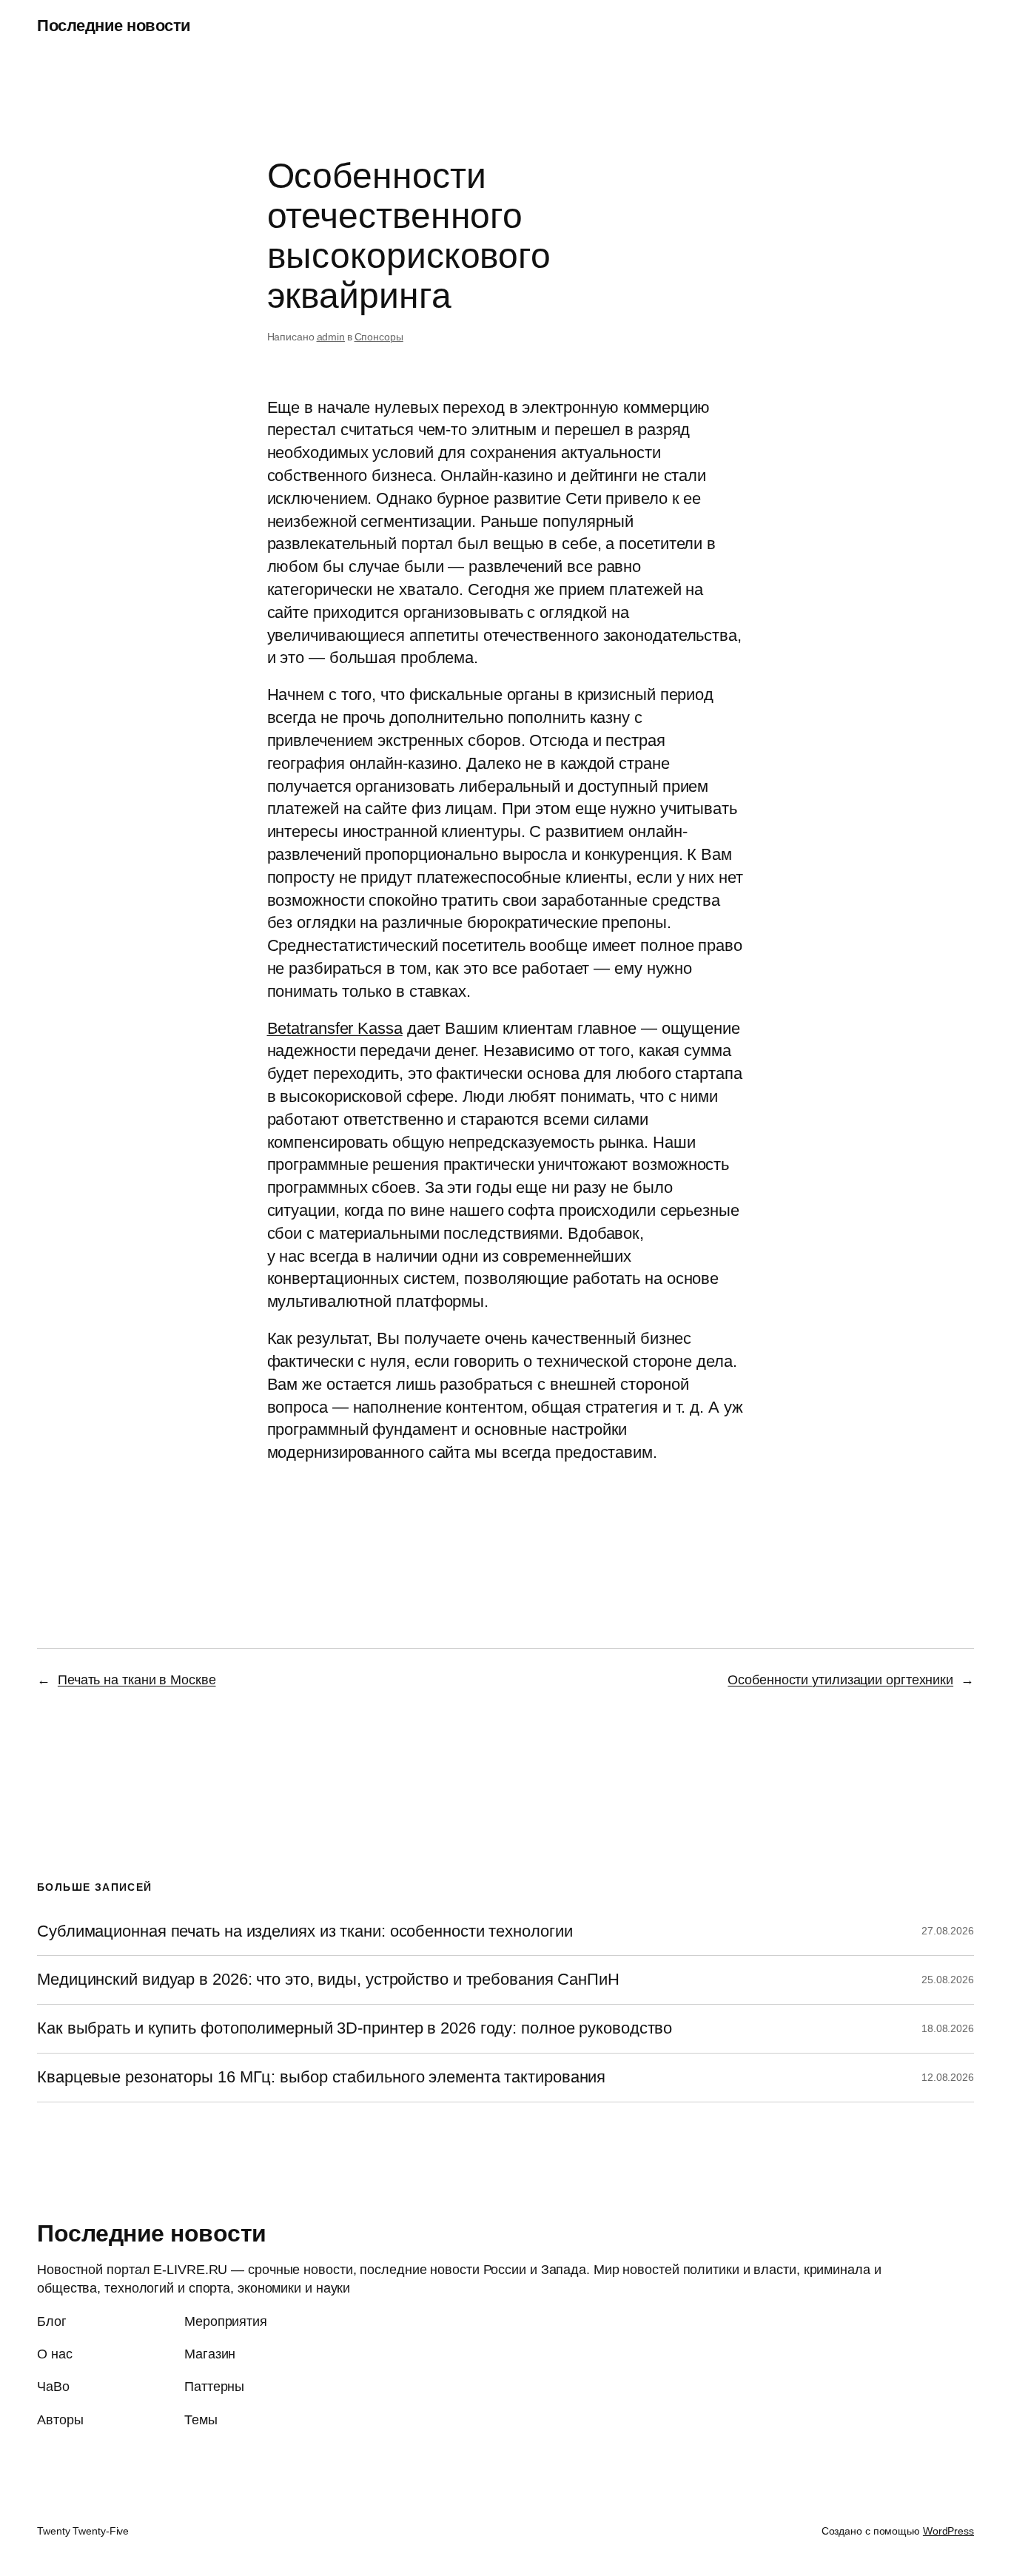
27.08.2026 (948, 1931)
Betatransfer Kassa (335, 1028)
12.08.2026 (948, 2077)
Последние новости (114, 26)
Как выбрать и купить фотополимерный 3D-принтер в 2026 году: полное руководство (355, 2028)
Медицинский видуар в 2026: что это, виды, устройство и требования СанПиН (328, 1980)
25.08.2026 (948, 1980)
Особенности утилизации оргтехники (840, 1680)
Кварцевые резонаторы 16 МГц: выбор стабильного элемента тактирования (321, 2077)
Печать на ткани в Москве (137, 1680)
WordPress (948, 2531)
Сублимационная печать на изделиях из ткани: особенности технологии (305, 1931)
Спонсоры (379, 337)
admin (331, 337)
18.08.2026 (948, 2028)
